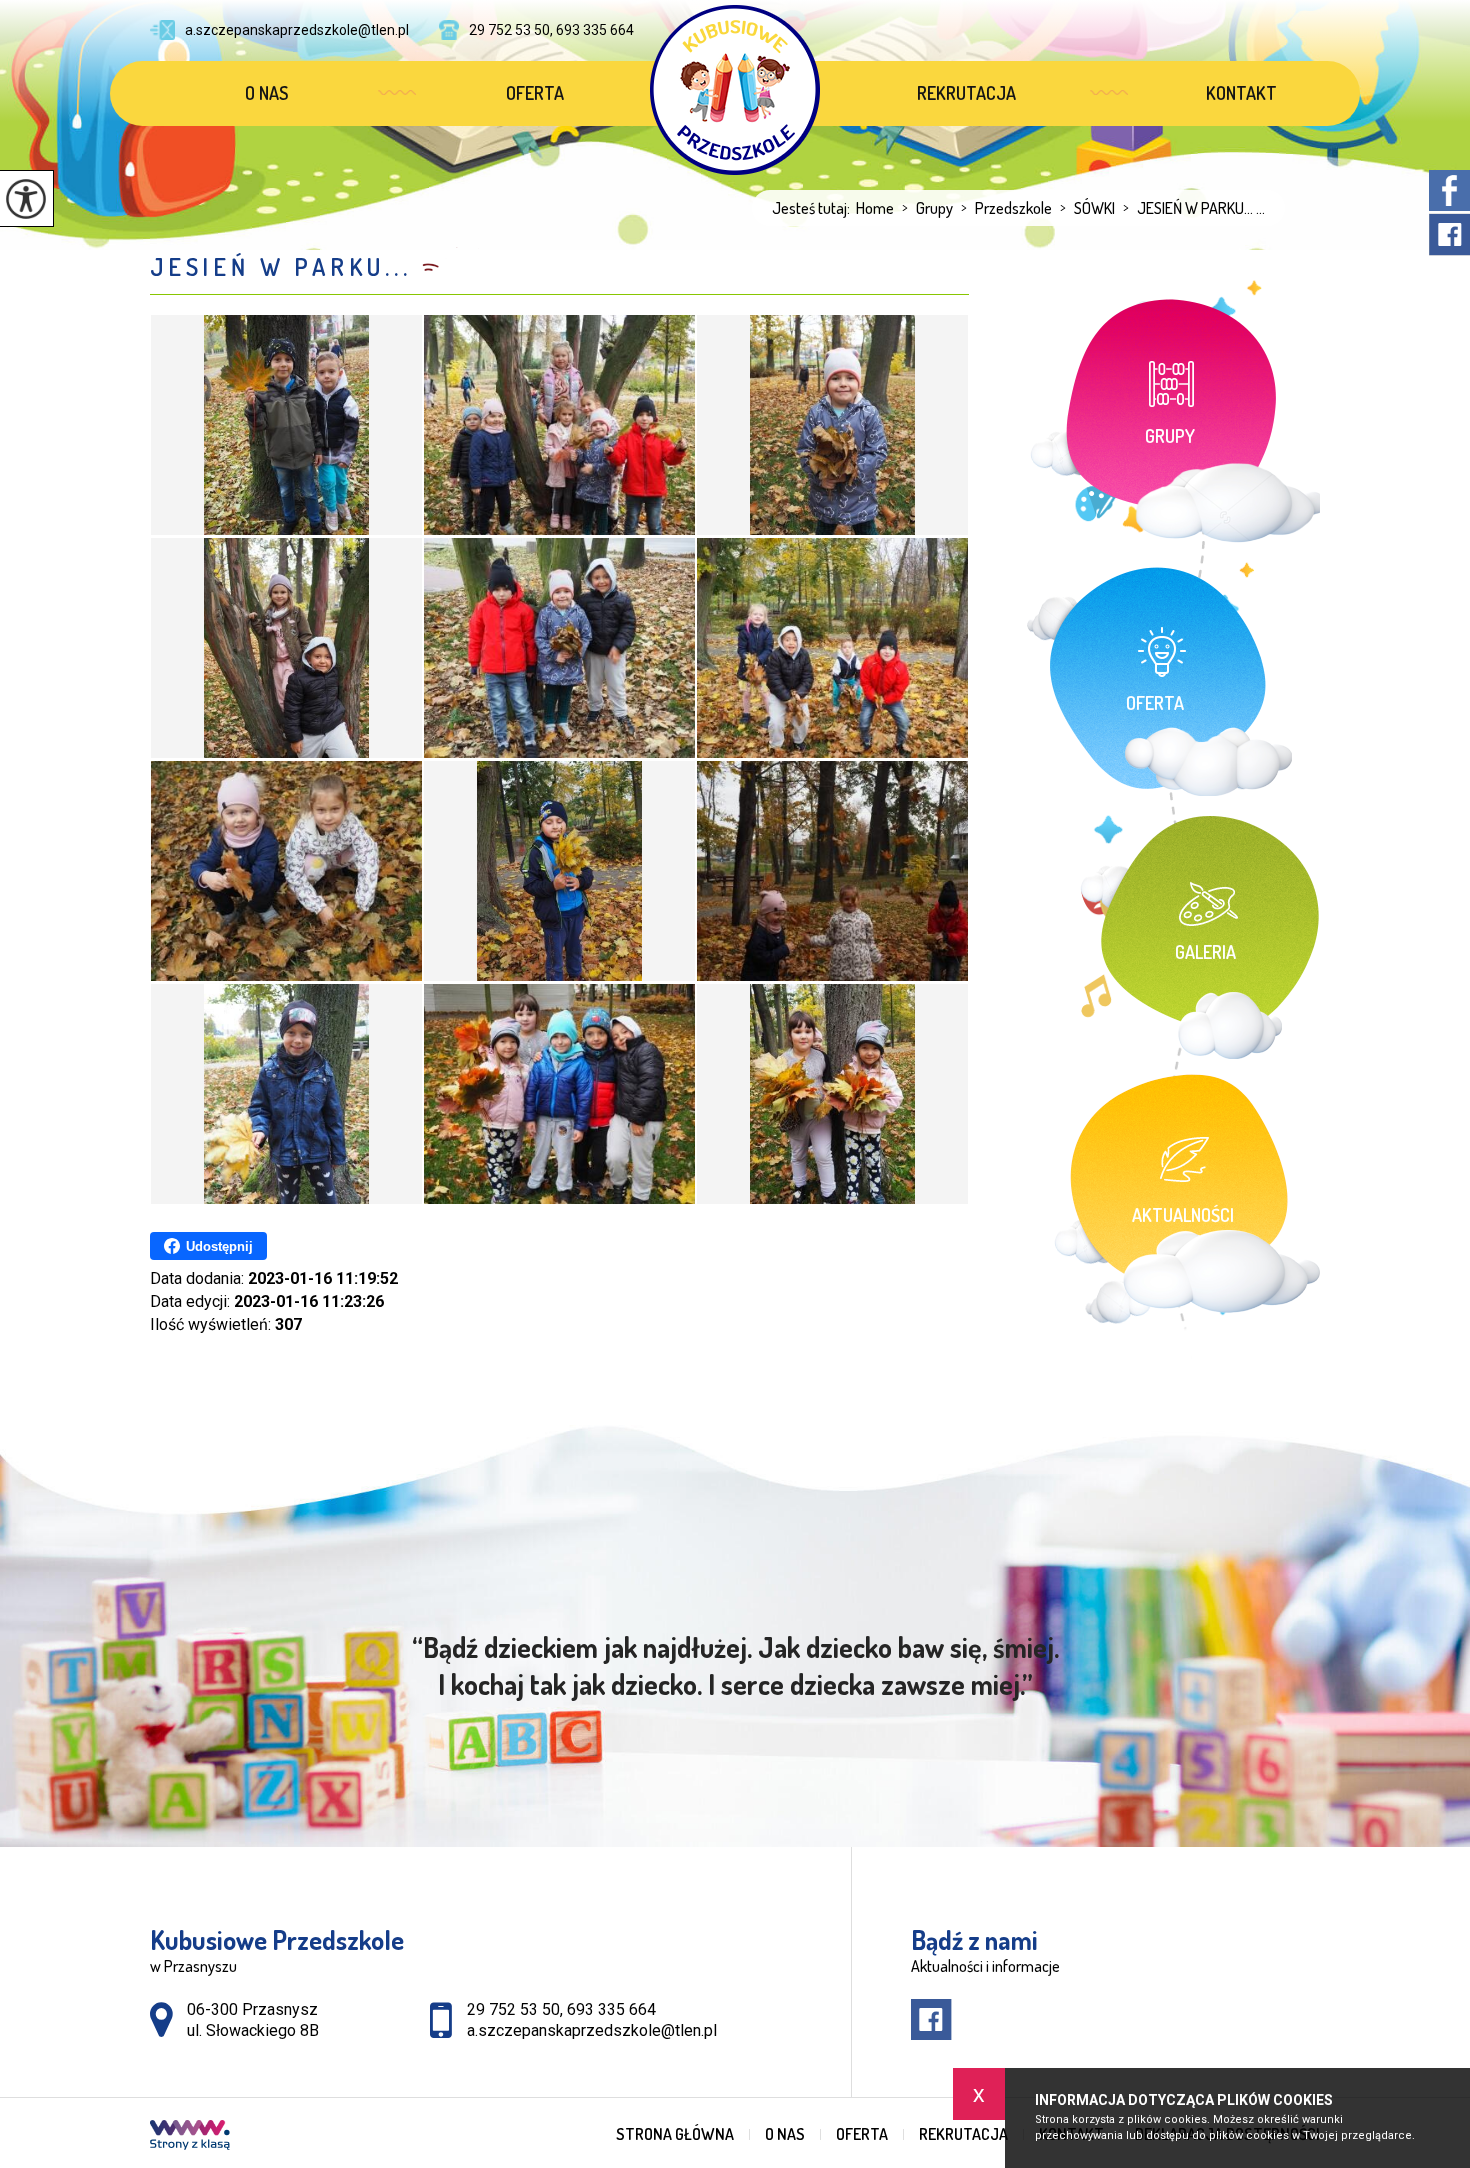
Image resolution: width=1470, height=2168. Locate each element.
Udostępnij (219, 1246)
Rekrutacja (966, 93)
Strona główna (675, 2134)
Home (875, 208)
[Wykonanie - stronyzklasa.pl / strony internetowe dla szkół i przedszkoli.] (190, 2137)
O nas (266, 93)
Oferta (535, 93)
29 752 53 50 (513, 2009)
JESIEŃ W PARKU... (281, 266)
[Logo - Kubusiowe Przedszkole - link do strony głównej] (735, 90)
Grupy (927, 208)
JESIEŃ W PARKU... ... (1194, 208)
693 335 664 (611, 2009)
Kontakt (1241, 93)
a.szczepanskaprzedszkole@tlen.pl (297, 30)
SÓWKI (1087, 208)
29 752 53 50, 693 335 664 (551, 30)
